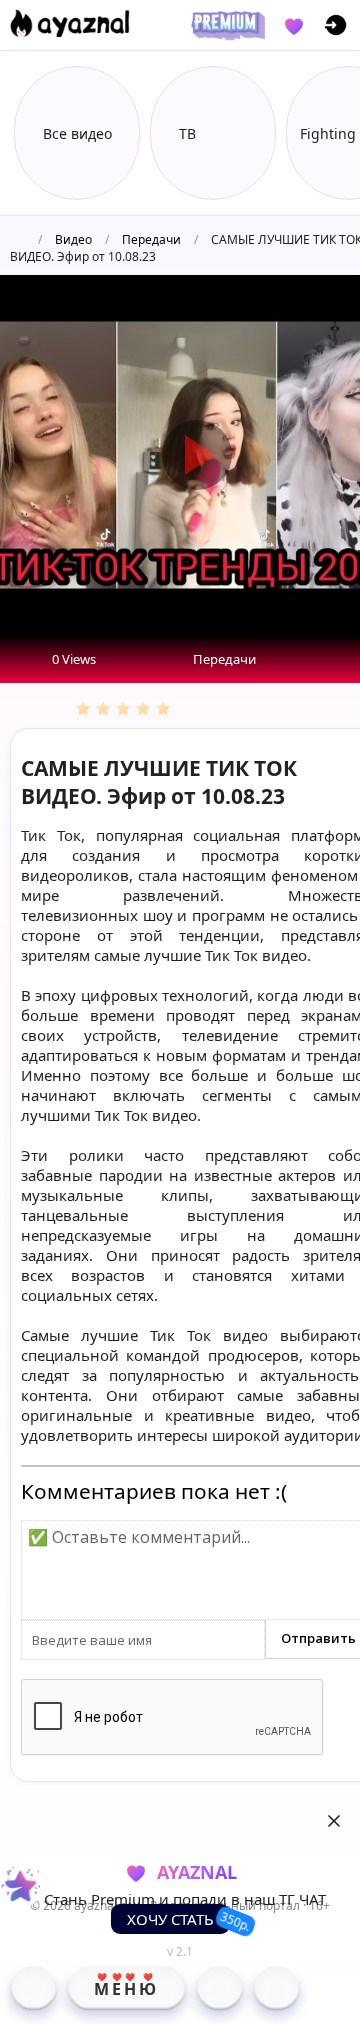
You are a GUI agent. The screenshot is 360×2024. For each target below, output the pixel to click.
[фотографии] (219, 1987)
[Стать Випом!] (225, 25)
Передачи (151, 239)
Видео (73, 239)
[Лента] (276, 1987)
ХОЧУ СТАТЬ (170, 1919)
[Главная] (33, 1987)
